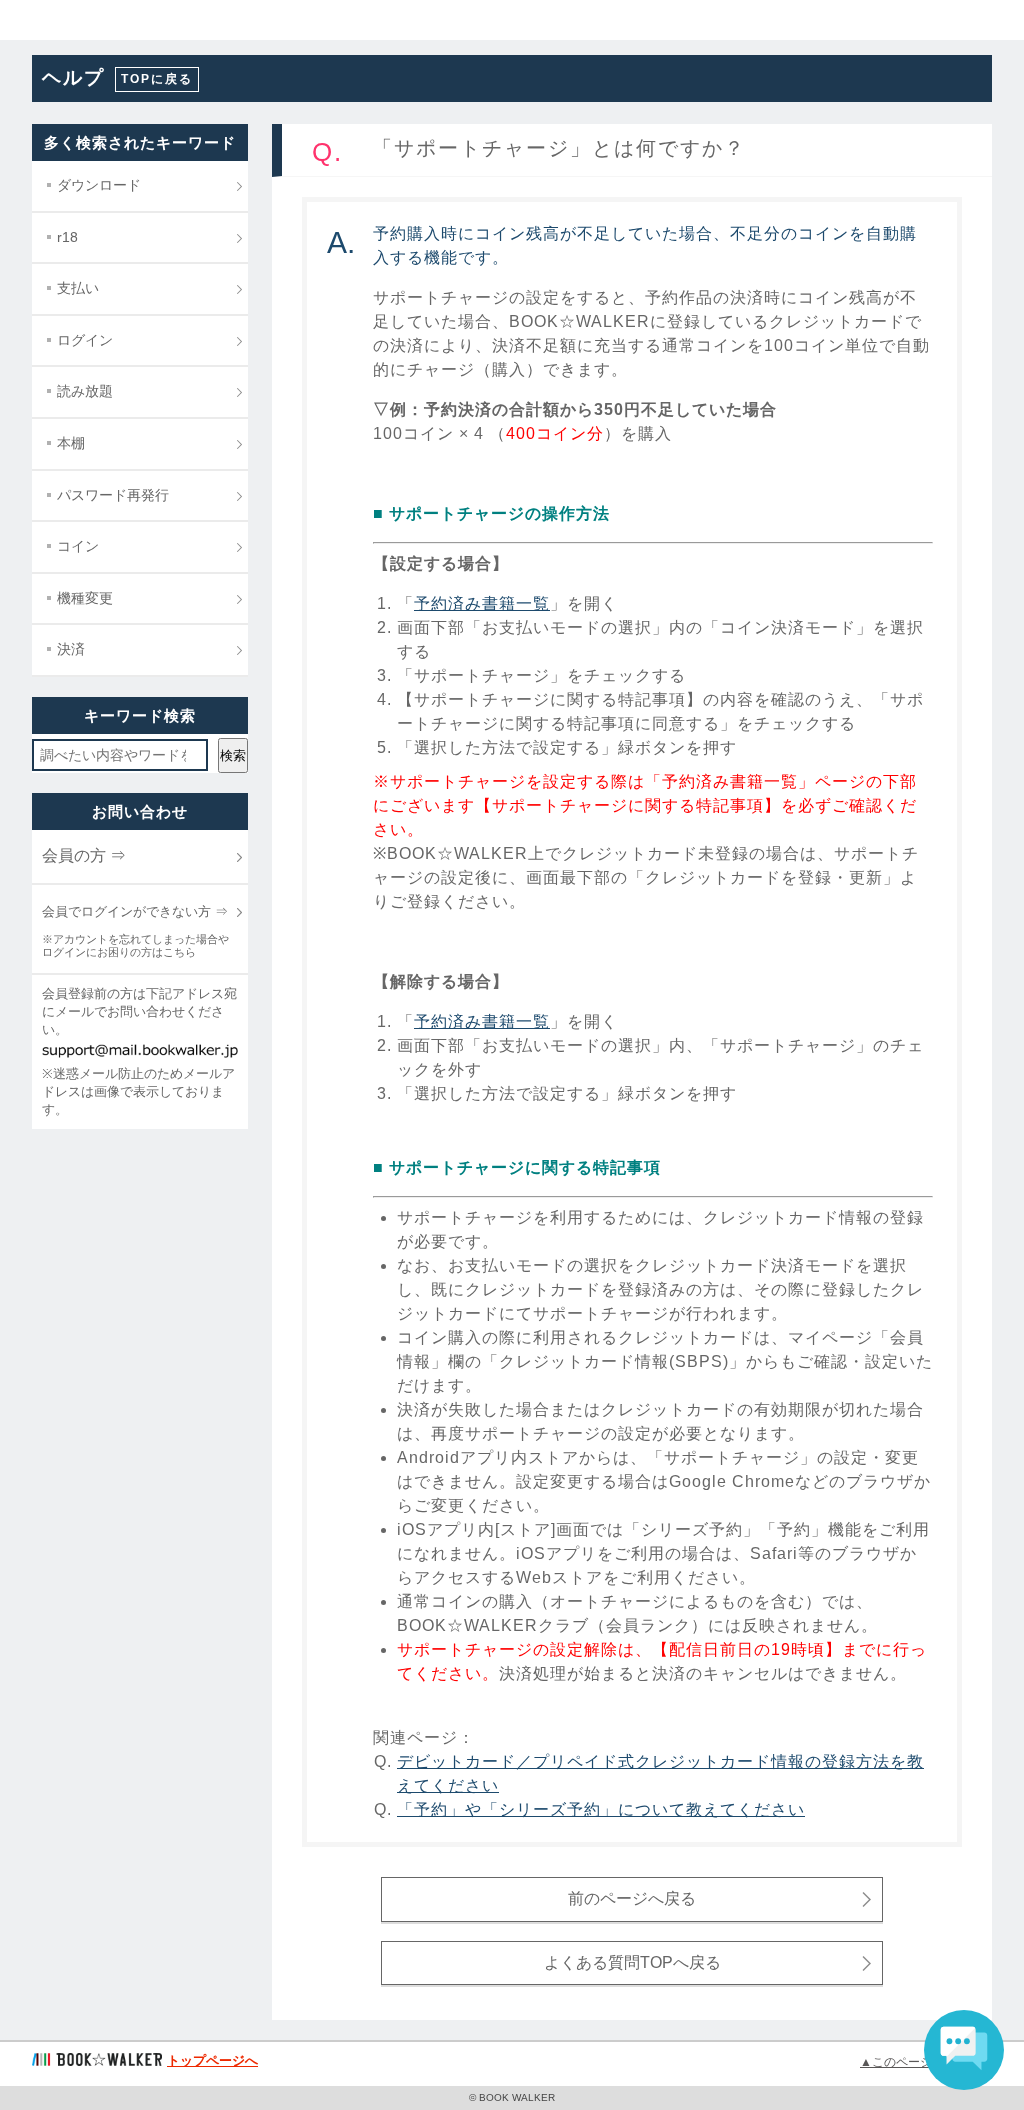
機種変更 (85, 598)
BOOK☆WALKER (90, 20)
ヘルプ (73, 77)
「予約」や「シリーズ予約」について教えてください (601, 1809)
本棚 (71, 443)
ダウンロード (99, 185)
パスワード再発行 (113, 495)
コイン (78, 546)
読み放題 (85, 391)
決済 (71, 649)
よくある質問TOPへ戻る (632, 1962)
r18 (67, 237)
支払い (78, 288)
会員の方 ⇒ (84, 855)
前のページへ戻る (632, 1898)
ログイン (85, 340)
